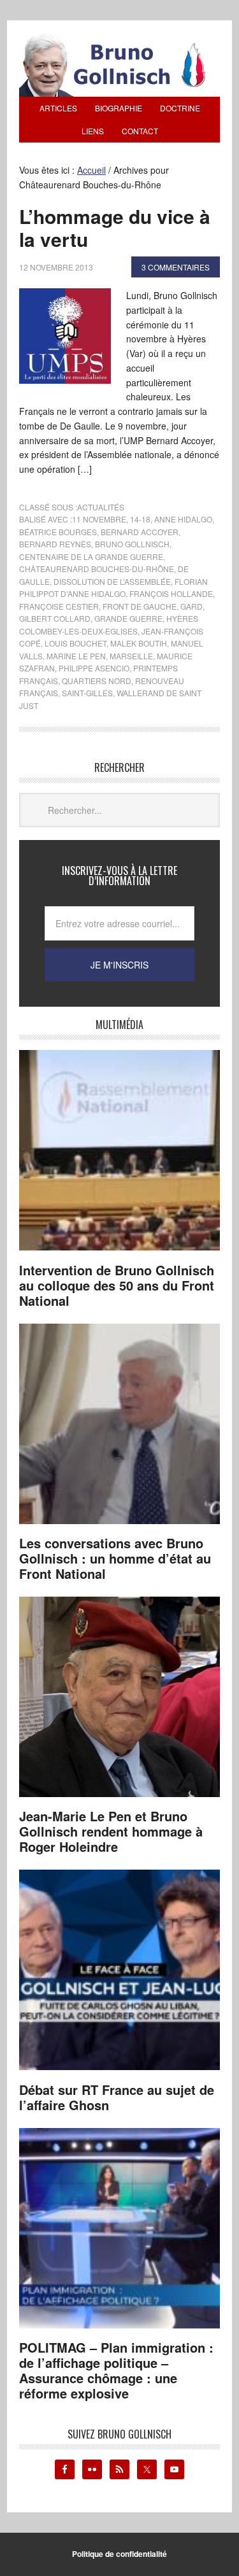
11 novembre (99, 519)
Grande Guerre (128, 618)
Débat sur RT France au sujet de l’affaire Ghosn (117, 2097)
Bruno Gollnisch (132, 544)
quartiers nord (97, 681)
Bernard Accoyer (140, 532)
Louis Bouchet (76, 643)
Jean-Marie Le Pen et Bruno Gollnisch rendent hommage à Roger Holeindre (111, 1831)
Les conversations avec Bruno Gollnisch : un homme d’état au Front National (115, 1558)
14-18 (140, 519)
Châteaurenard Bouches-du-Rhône (97, 569)
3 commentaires (176, 267)
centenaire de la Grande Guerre (91, 556)
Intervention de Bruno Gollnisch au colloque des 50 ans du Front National (117, 1285)
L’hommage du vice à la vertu (115, 227)
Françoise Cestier (59, 606)
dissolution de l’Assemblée (112, 581)
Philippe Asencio (94, 668)
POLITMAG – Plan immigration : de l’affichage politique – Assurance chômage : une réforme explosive (116, 2370)
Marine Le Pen (76, 656)
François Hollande (171, 593)
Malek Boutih (139, 643)
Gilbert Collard (55, 618)
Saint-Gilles (87, 693)
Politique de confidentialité (119, 2554)
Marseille (131, 656)
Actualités (101, 507)
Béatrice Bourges (58, 532)
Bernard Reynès (55, 544)
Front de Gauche (140, 606)
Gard (192, 606)
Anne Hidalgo (183, 519)
